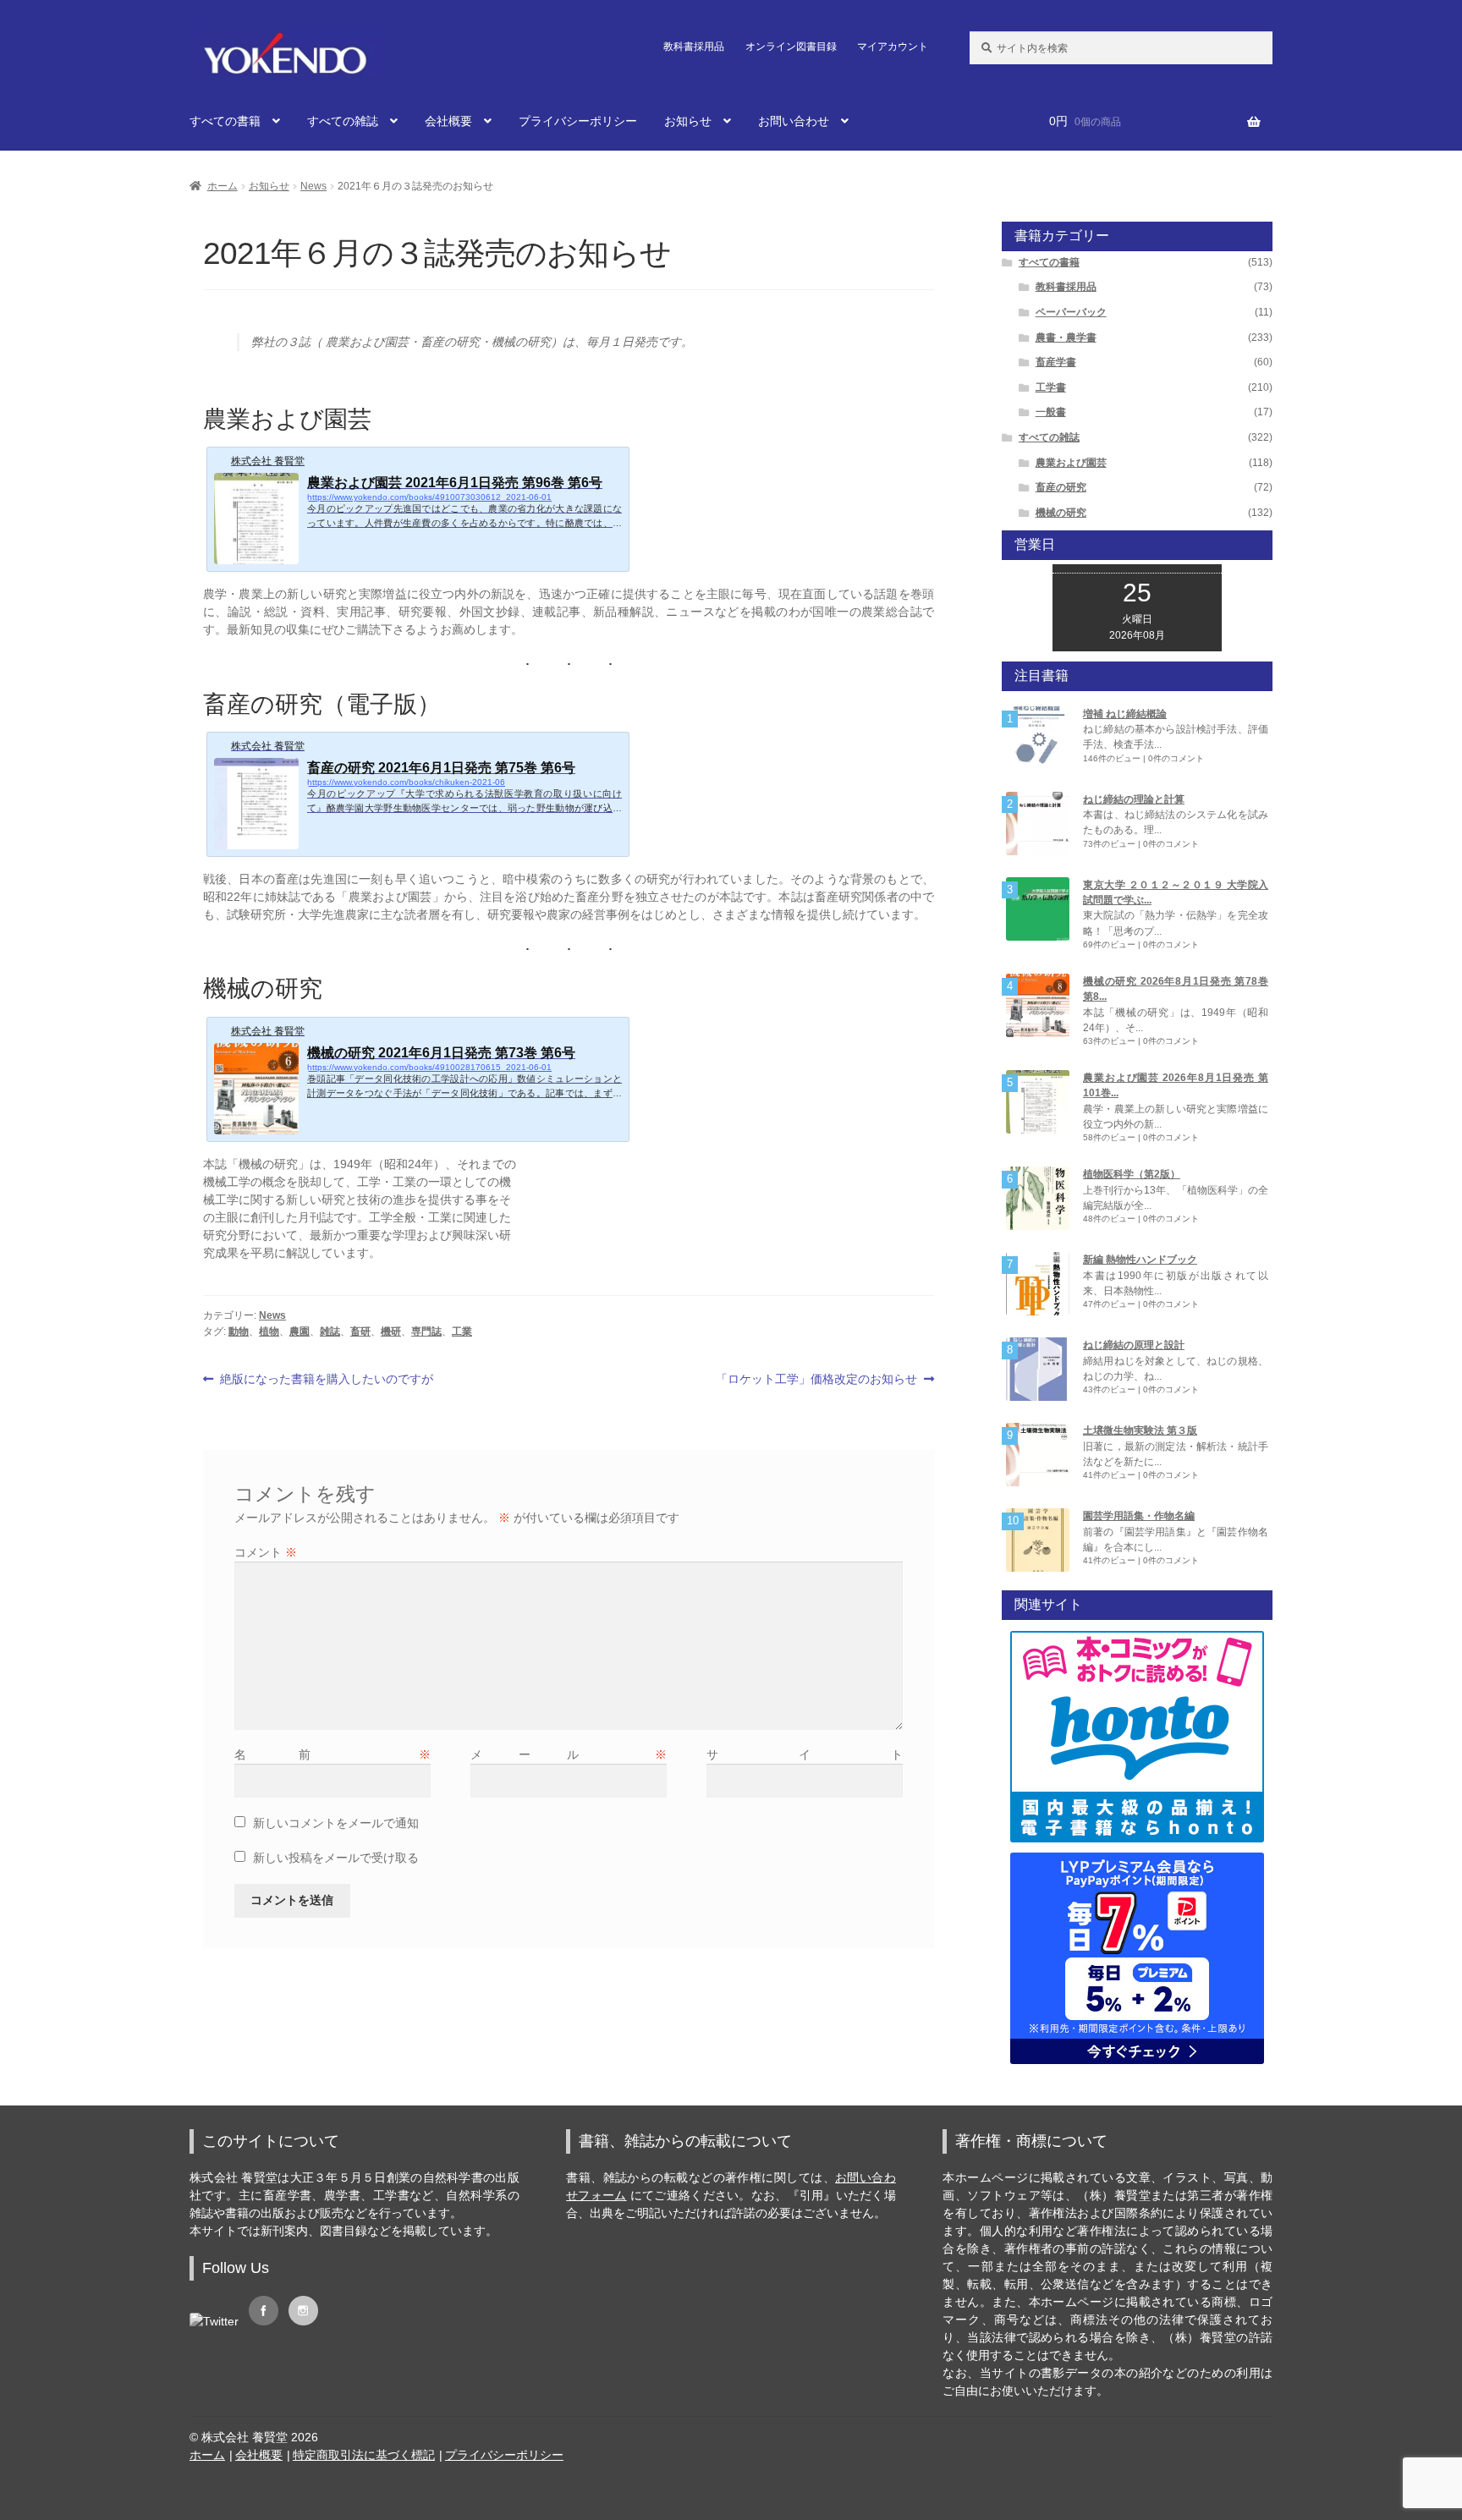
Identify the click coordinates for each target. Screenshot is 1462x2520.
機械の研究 (1061, 513)
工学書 (1051, 387)
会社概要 (448, 121)
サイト (805, 1754)
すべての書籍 (225, 121)
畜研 (360, 1331)
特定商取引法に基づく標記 (364, 2455)
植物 (269, 1331)
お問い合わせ (794, 121)
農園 (300, 1331)
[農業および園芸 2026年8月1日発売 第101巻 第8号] (1038, 1102)
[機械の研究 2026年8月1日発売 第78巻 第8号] (1038, 1005)
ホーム (223, 186)
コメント (266, 1552)
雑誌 (330, 1331)
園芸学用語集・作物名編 (1139, 1516)
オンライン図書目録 (791, 47)
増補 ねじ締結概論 (1125, 714)
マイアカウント (893, 47)
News (313, 186)
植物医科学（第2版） (1132, 1174)
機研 (391, 1331)
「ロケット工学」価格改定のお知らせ (816, 1380)
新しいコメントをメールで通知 (336, 1823)
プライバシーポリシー (578, 121)
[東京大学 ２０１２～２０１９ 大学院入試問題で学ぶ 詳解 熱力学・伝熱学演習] (1038, 909)
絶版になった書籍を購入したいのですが (326, 1380)
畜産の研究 (1061, 487)
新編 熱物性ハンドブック (1140, 1260)
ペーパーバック (1071, 312)
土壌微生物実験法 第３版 (1140, 1430)
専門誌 (426, 1331)
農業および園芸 (1071, 463)
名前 (333, 1754)
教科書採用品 (694, 47)
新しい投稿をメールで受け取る (336, 1858)
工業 (462, 1331)
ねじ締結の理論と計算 (1134, 799)
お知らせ (688, 121)
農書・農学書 (1066, 338)
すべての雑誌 (343, 121)
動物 (239, 1331)
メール (569, 1754)
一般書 (1051, 412)
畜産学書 (1056, 362)
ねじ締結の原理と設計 (1134, 1345)
